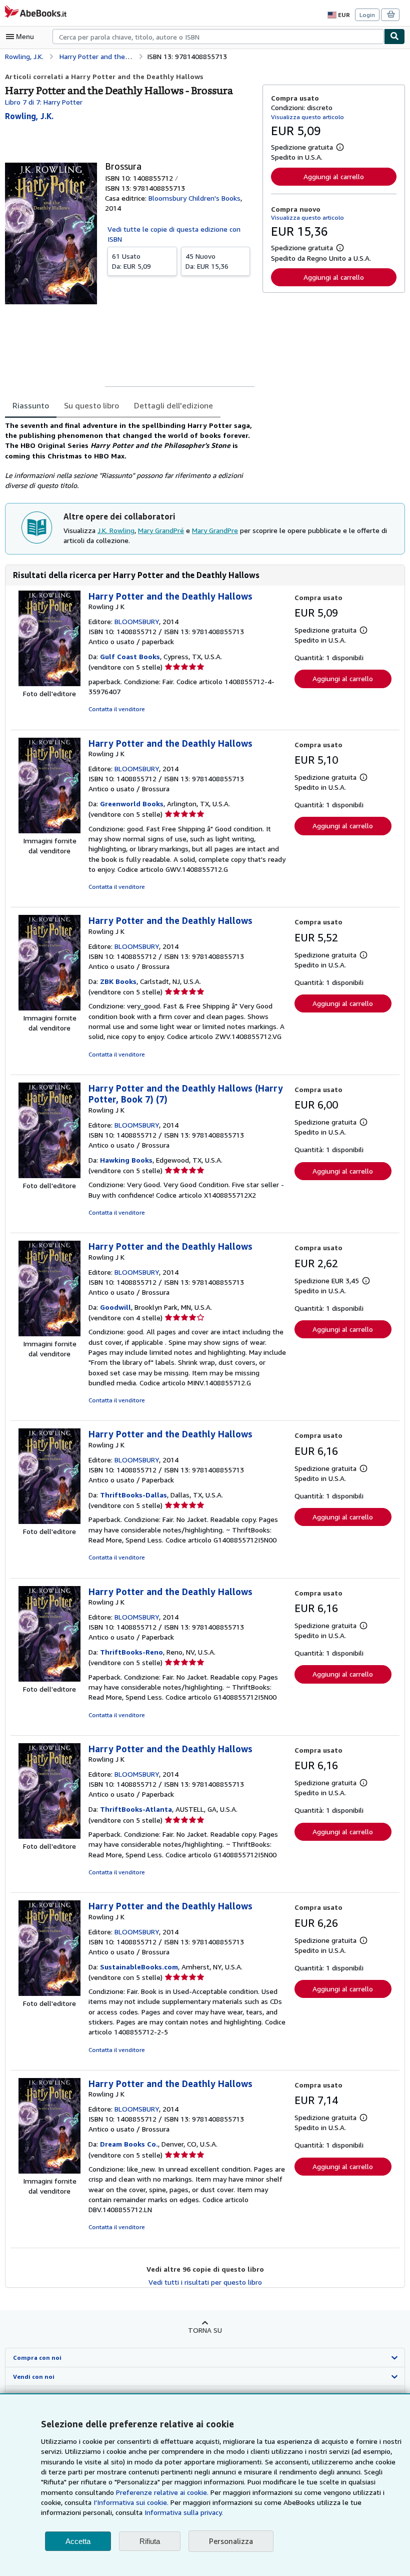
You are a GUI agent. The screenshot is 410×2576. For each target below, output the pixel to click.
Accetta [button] (78, 2541)
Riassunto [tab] (31, 405)
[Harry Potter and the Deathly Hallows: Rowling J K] (49, 683)
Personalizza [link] (231, 2541)
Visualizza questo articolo (307, 117)
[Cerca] (394, 37)
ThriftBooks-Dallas (133, 1495)
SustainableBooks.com (139, 1967)
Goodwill (115, 1307)
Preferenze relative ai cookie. (162, 2492)
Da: (131, 261)
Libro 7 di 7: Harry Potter (44, 102)
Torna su (205, 2330)
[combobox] (218, 37)
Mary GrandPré (161, 530)
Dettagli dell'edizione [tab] (173, 405)
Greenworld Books (132, 804)
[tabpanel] (130, 456)
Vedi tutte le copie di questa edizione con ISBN (174, 234)
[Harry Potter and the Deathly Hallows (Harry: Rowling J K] (49, 1175)
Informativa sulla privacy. (184, 2512)
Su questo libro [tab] (91, 405)
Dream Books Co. (129, 2144)
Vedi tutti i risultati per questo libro (205, 2282)
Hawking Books (126, 1160)
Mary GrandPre (215, 530)
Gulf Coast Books (130, 656)
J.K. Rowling (116, 530)
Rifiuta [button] (150, 2541)
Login (367, 15)
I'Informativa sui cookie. (131, 2502)
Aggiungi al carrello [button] (334, 176)
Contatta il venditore (117, 709)
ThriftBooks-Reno (131, 1652)
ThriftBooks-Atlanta (136, 1809)
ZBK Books (118, 981)
